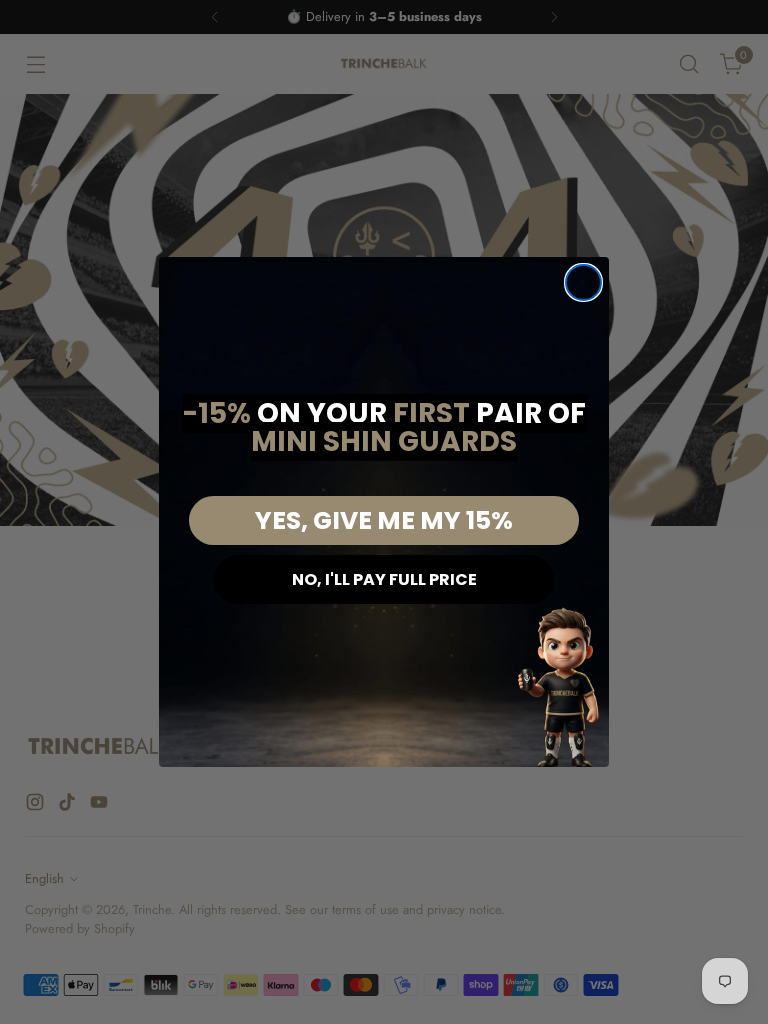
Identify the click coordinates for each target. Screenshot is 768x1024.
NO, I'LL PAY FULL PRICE (384, 579)
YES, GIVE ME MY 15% (384, 520)
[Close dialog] (583, 282)
